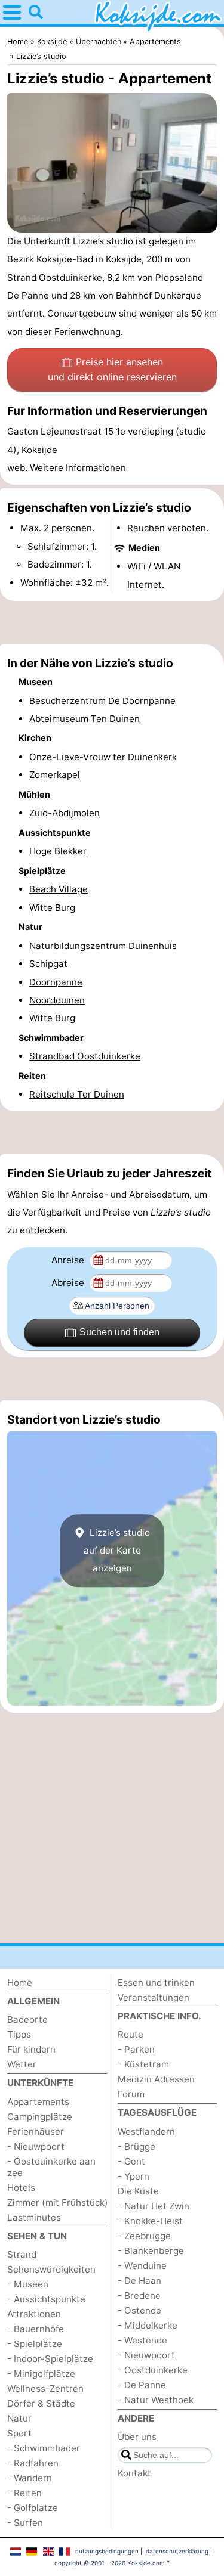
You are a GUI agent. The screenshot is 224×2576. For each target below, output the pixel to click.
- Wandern (30, 2478)
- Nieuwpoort (36, 2146)
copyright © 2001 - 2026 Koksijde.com (110, 2563)
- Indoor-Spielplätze (50, 2359)
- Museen (28, 2284)
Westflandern (146, 2132)
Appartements (38, 2102)
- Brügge (136, 2146)
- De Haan (139, 2281)
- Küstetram (143, 2064)
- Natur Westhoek (156, 2400)
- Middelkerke (148, 2325)
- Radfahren (33, 2463)
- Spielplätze (35, 2344)
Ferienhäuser (36, 2132)
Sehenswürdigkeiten (51, 2269)
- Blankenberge (151, 2251)
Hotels (21, 2188)
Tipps (19, 2034)
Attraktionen (34, 2314)
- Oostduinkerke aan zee (51, 2167)
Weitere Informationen (78, 468)
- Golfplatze (33, 2508)
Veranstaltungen (154, 1997)
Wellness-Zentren (45, 2389)
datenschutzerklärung (177, 2551)
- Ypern (134, 2176)
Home (20, 1983)
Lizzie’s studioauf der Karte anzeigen (117, 1551)
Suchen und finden (119, 1332)
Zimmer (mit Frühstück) (58, 2203)
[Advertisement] (112, 622)
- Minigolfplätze (41, 2374)
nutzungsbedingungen (107, 2551)
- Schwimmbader (44, 2448)
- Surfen (25, 2523)
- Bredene (139, 2296)
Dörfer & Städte (41, 2403)
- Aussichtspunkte (46, 2299)
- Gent (131, 2161)
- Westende (142, 2340)
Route (131, 2034)
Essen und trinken (156, 1983)
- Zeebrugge (144, 2236)
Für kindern (31, 2049)
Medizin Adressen (156, 2079)
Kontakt (134, 2473)
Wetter (22, 2064)
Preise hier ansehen (112, 370)
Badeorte (27, 2019)
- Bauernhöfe (36, 2329)
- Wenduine (142, 2266)
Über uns (137, 2437)
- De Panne (142, 2385)
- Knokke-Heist (150, 2221)
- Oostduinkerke (153, 2370)
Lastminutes (34, 2217)
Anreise (69, 1260)
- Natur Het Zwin (154, 2206)
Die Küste (138, 2191)
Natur (19, 2418)
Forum (131, 2094)
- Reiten (24, 2493)
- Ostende (139, 2310)
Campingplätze (40, 2117)
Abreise (69, 1283)
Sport (19, 2433)
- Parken (136, 2049)
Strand (22, 2254)
